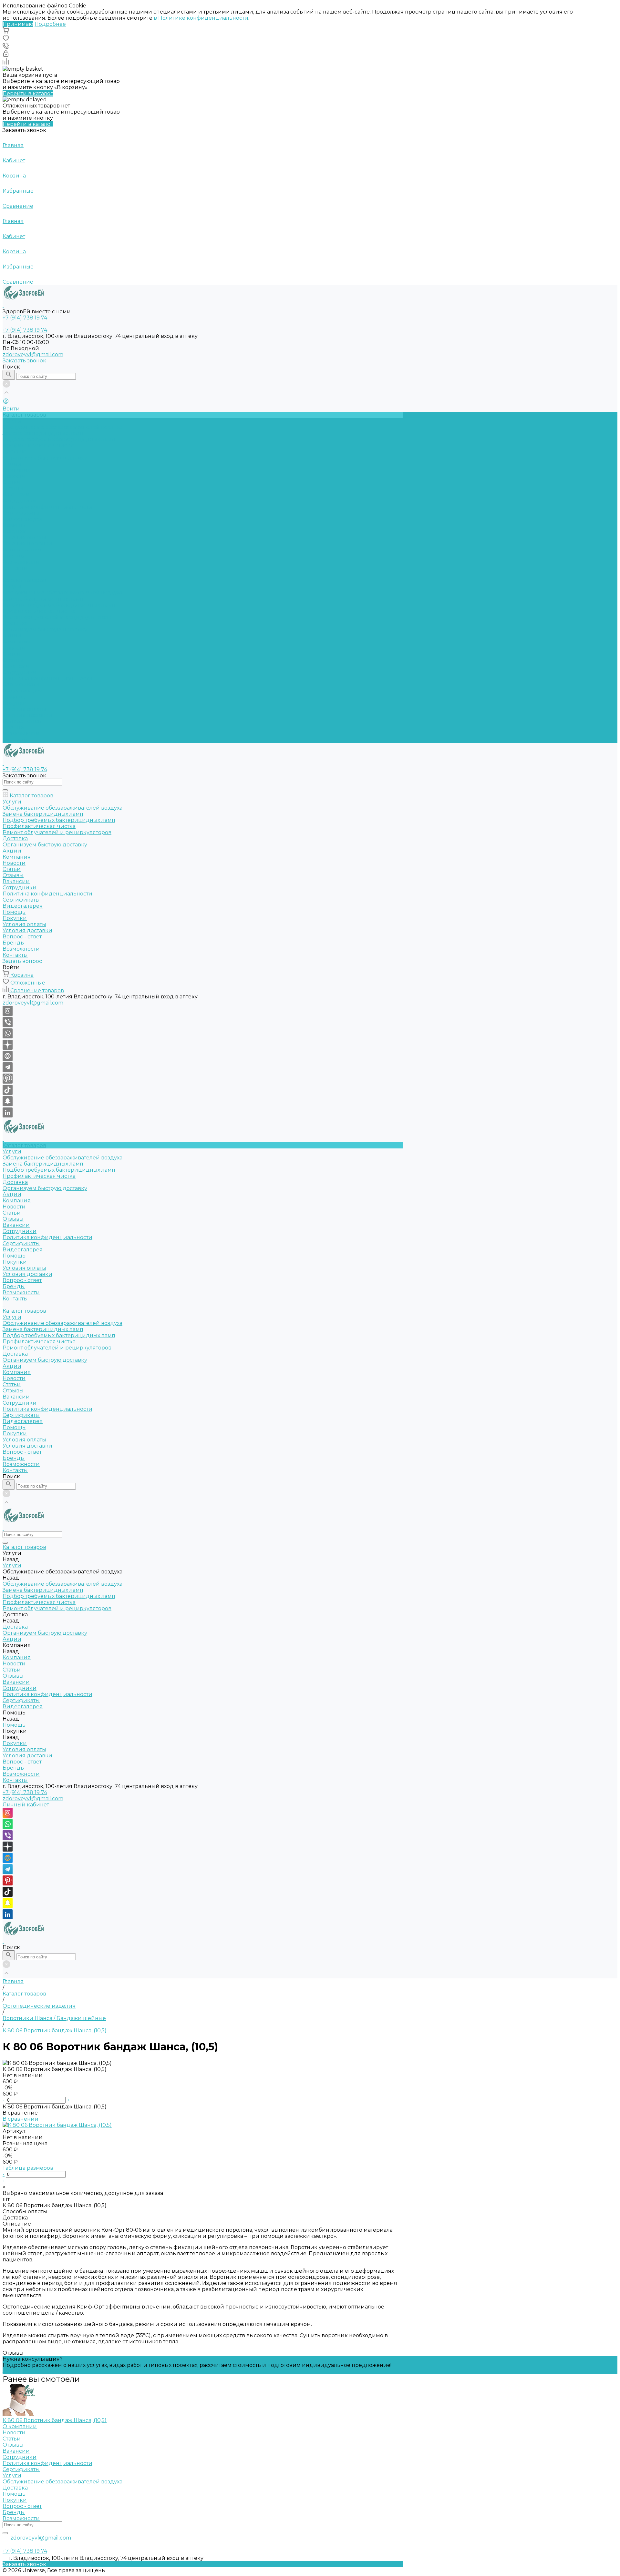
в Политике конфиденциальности (201, 18)
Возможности (21, 562)
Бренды (14, 556)
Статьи (12, 482)
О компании (20, 2426)
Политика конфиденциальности (47, 507)
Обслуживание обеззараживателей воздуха (62, 427)
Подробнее (50, 24)
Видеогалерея (23, 691)
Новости (14, 476)
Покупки (15, 531)
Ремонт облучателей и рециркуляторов (57, 617)
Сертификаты (21, 513)
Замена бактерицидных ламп (43, 433)
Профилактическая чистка (39, 445)
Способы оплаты (25, 2212)
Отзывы (13, 488)
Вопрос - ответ (22, 550)
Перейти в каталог (28, 93)
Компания (17, 642)
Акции (12, 636)
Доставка (15, 452)
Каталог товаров (24, 580)
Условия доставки (27, 544)
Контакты (15, 740)
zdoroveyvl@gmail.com (33, 354)
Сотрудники (20, 501)
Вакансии (16, 495)
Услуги (12, 586)
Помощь (14, 697)
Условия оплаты (24, 537)
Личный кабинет (26, 1805)
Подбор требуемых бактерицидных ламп (59, 439)
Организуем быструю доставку (45, 458)
